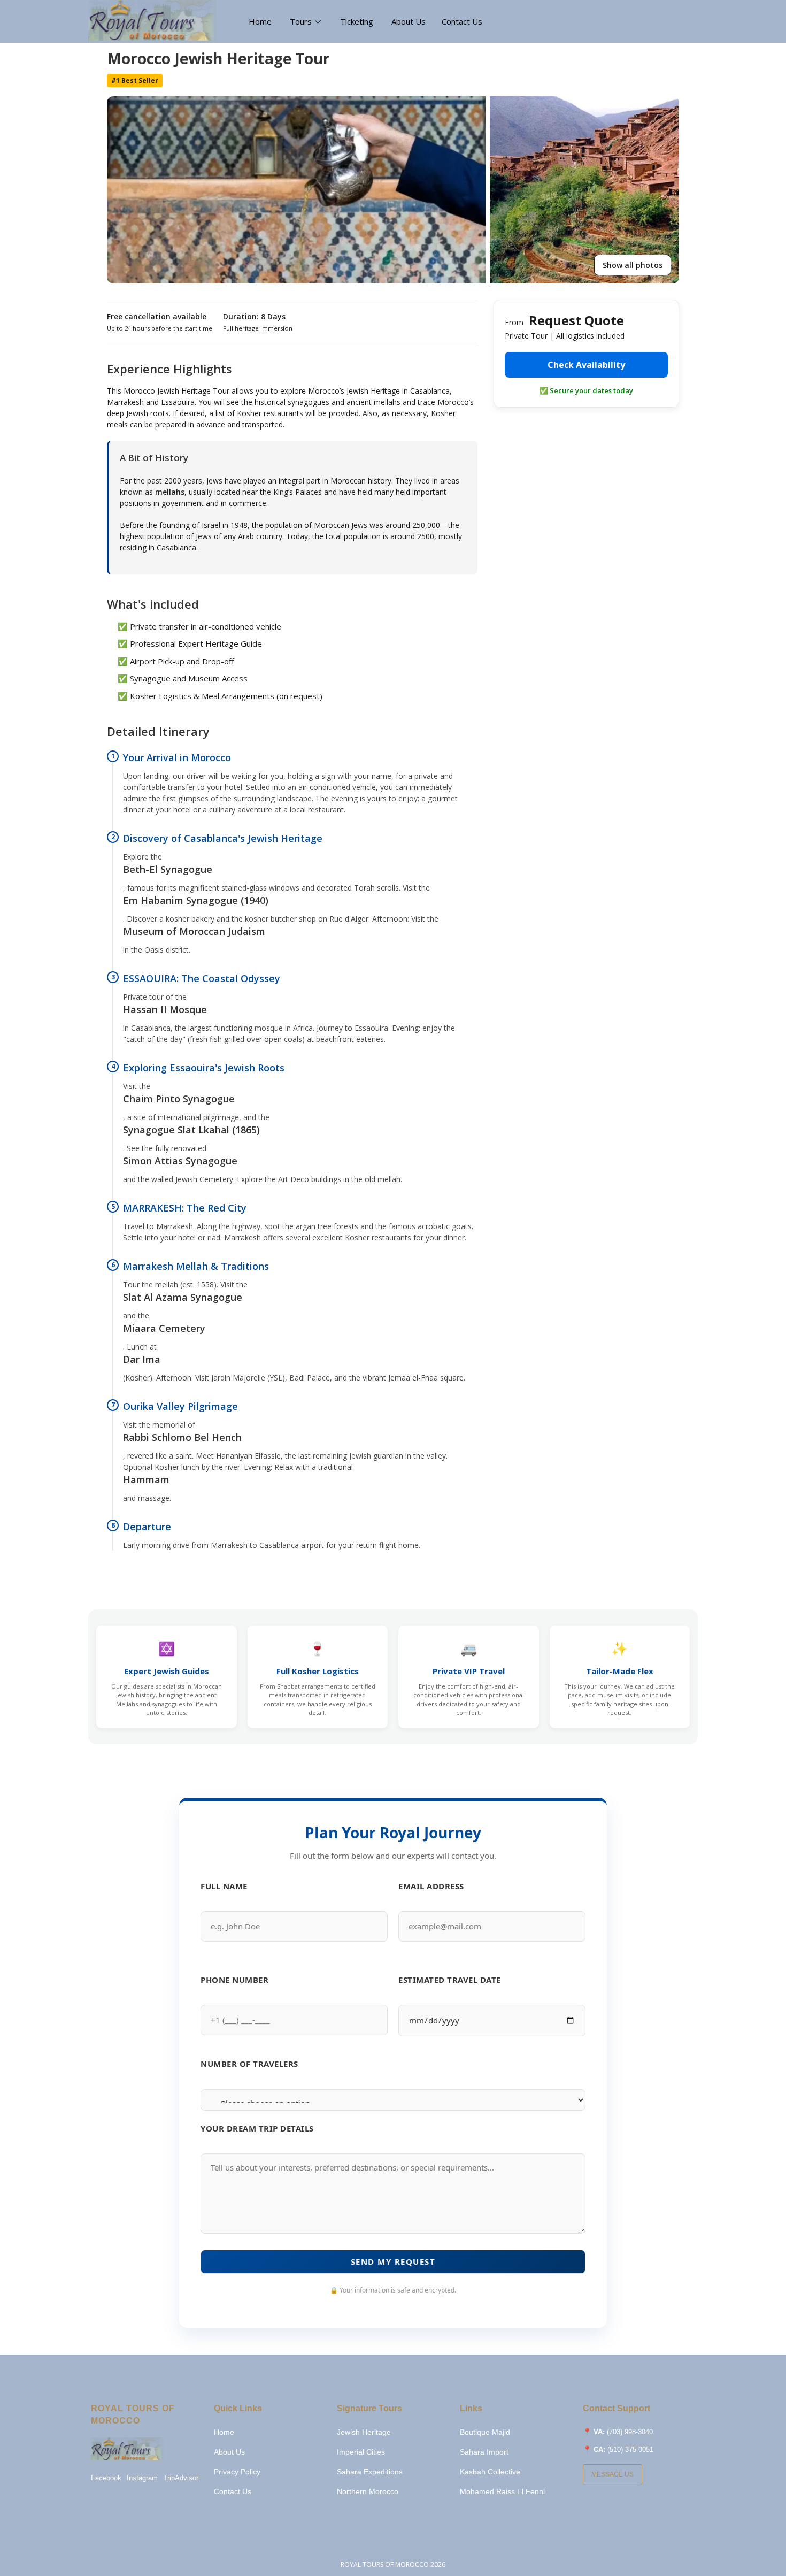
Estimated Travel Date (450, 1980)
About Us (409, 21)
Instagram (142, 2478)
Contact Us (462, 21)
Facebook (106, 2478)
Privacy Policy (237, 2472)
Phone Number (234, 1980)
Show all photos (633, 265)
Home (261, 21)
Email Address (431, 1886)
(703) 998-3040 (630, 2432)
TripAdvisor (181, 2478)
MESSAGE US (612, 2474)
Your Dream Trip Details (257, 2128)
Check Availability (586, 365)
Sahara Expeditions (370, 2472)
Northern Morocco (368, 2491)
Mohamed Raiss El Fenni (502, 2491)
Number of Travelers (249, 2064)
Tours (301, 21)
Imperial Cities (361, 2452)
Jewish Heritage (364, 2432)
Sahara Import (484, 2452)
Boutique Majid (485, 2432)
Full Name (224, 1886)
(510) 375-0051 (630, 2449)
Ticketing (358, 21)
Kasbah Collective (490, 2472)
